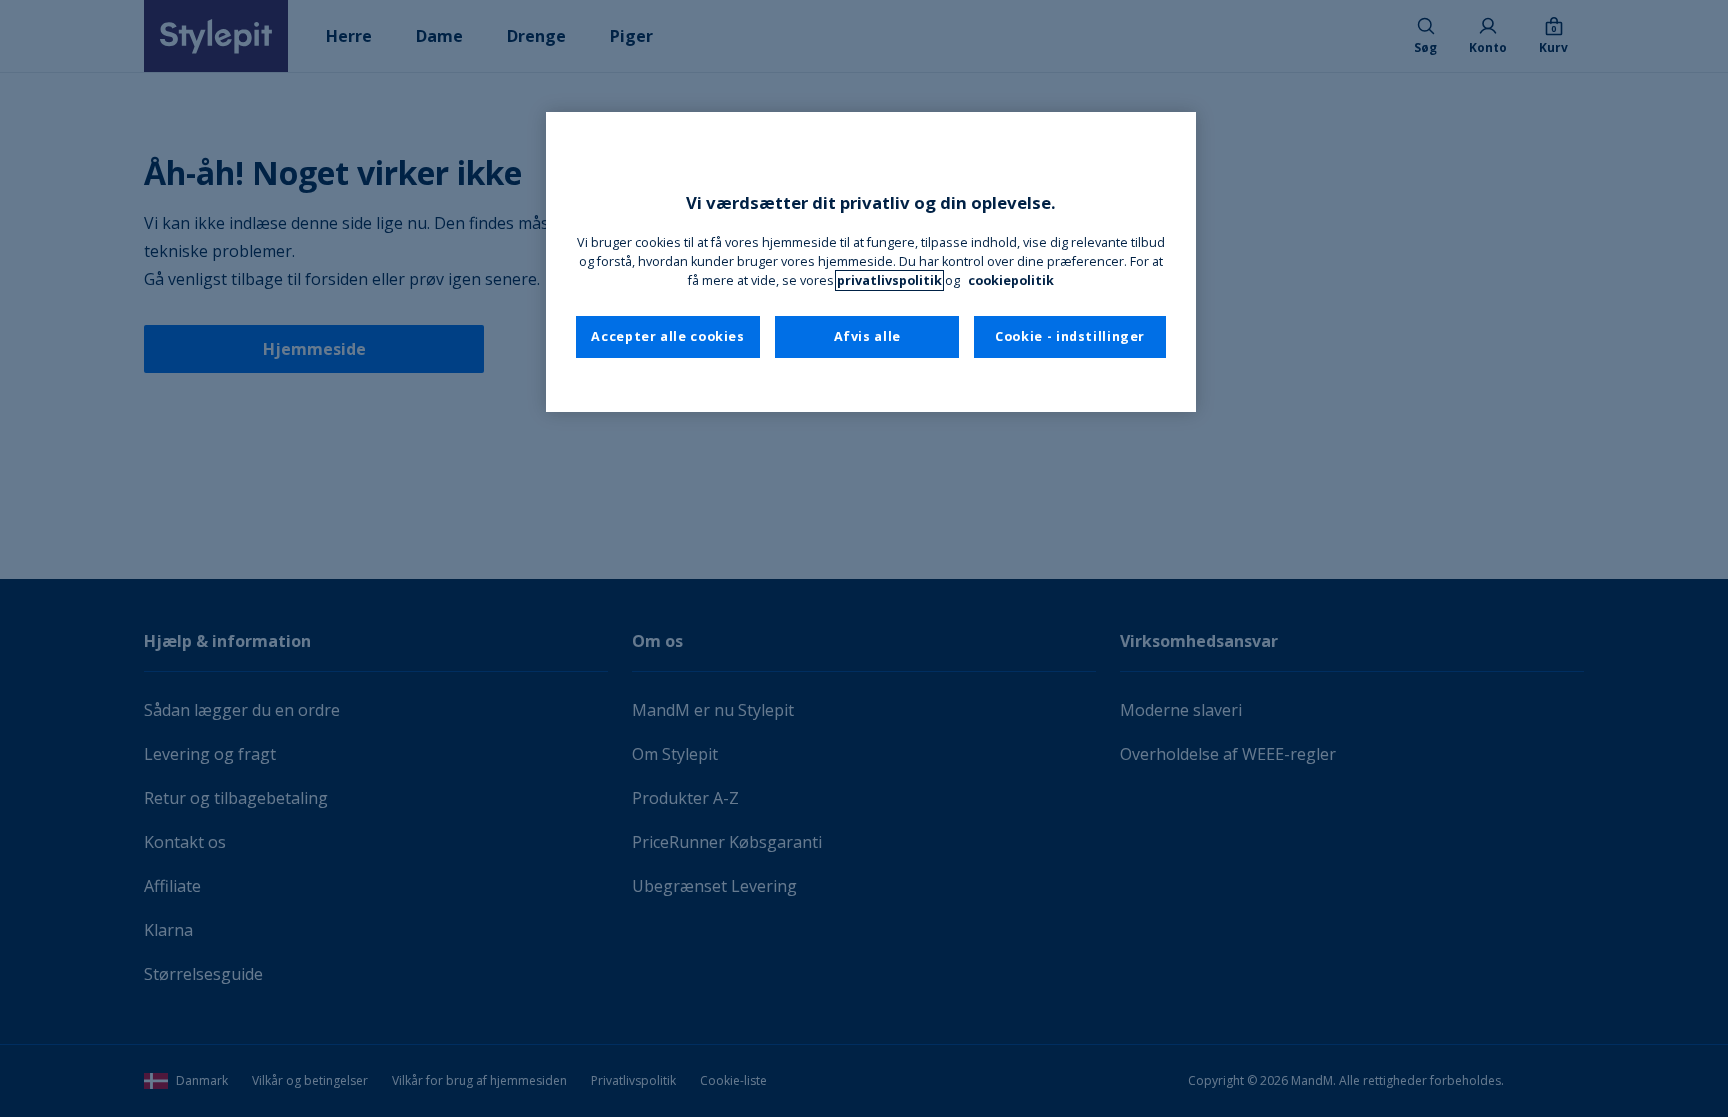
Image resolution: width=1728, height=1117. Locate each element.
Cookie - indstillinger (1070, 336)
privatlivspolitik (889, 280)
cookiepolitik (1011, 280)
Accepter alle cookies (667, 336)
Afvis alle (867, 336)
